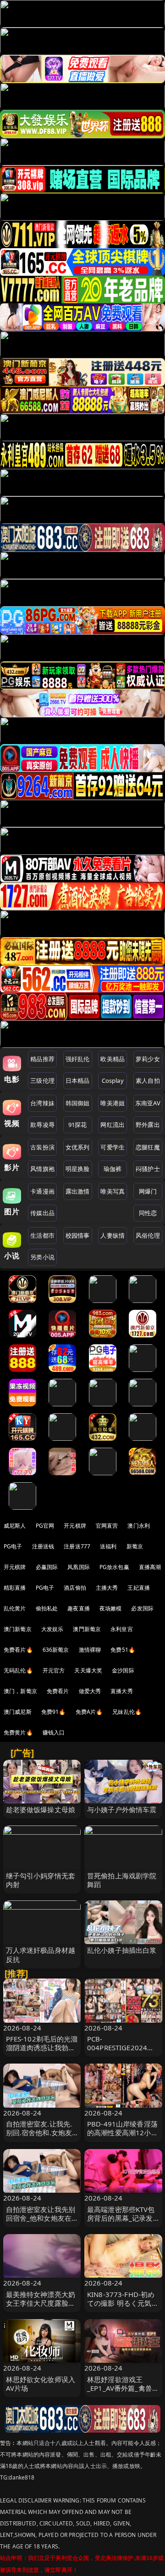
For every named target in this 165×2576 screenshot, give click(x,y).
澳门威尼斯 (18, 1712)
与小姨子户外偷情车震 (122, 1809)
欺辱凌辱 (42, 1125)
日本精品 (78, 1080)
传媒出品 (42, 1213)
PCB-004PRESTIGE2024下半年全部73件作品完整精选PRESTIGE (123, 2052)
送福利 (108, 1546)
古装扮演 (42, 1147)
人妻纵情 (113, 1235)
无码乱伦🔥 (18, 1670)
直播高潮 (150, 1567)
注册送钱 (43, 1546)
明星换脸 (78, 1169)
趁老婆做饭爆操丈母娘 (41, 1809)
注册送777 (77, 1546)
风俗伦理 (148, 1235)
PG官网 (45, 1526)
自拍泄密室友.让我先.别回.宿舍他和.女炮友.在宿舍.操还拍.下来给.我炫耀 (40, 2137)
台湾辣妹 (42, 1103)
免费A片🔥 (89, 1712)
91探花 (78, 1125)
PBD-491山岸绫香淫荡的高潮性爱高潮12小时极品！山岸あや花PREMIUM (123, 2137)
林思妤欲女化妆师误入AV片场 (41, 2384)
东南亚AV (148, 1103)
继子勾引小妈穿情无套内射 (41, 1880)
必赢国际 (47, 1567)
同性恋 (148, 1213)
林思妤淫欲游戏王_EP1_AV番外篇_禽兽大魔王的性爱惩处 (123, 2388)
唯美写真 (113, 1191)
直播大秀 (122, 1691)
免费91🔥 (54, 1712)
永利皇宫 (122, 1629)
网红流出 (113, 1125)
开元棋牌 (75, 1526)
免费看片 (58, 1691)
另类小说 (42, 1257)
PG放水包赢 (114, 1567)
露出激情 (78, 1191)
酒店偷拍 (75, 1588)
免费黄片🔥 (18, 1732)
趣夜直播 (79, 1608)
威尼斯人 (15, 1526)
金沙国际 (123, 1670)
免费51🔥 (123, 1650)
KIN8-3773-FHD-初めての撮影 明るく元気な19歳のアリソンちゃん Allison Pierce (123, 2308)
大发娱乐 (52, 1629)
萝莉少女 (148, 1059)
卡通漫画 (42, 1191)
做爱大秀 (90, 1691)
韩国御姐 (78, 1103)
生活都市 (42, 1235)
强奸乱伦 (78, 1059)
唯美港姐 (113, 1103)
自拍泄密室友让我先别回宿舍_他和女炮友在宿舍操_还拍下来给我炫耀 (41, 2223)
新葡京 (135, 1546)
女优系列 (78, 1147)
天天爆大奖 (88, 1670)
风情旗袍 (42, 1169)
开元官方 (54, 1670)
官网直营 (107, 1526)
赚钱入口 (54, 1732)
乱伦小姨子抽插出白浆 (122, 1950)
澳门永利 (139, 1526)
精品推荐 (42, 1059)
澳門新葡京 (87, 1629)
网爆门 (148, 1191)
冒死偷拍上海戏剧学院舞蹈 (122, 1880)
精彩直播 (15, 1588)
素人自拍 (148, 1080)
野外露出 (148, 1125)
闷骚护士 (148, 1169)
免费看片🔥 (18, 1650)
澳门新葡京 (18, 1629)
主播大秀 (107, 1588)
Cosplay (113, 1080)
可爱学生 (113, 1147)
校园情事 (78, 1235)
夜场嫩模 (111, 1608)
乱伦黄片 (15, 1608)
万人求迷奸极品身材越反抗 (41, 1954)
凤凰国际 (79, 1567)
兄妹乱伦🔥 (127, 1712)
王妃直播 (139, 1588)
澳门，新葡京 (20, 1691)
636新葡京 (56, 1650)
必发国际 (142, 1608)
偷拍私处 (47, 1608)
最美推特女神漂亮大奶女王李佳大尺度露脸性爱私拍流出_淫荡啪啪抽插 (41, 2308)
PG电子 (13, 1546)
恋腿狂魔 (148, 1147)
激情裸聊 (90, 1650)
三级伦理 (42, 1080)
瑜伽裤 (113, 1169)
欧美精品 (113, 1059)
